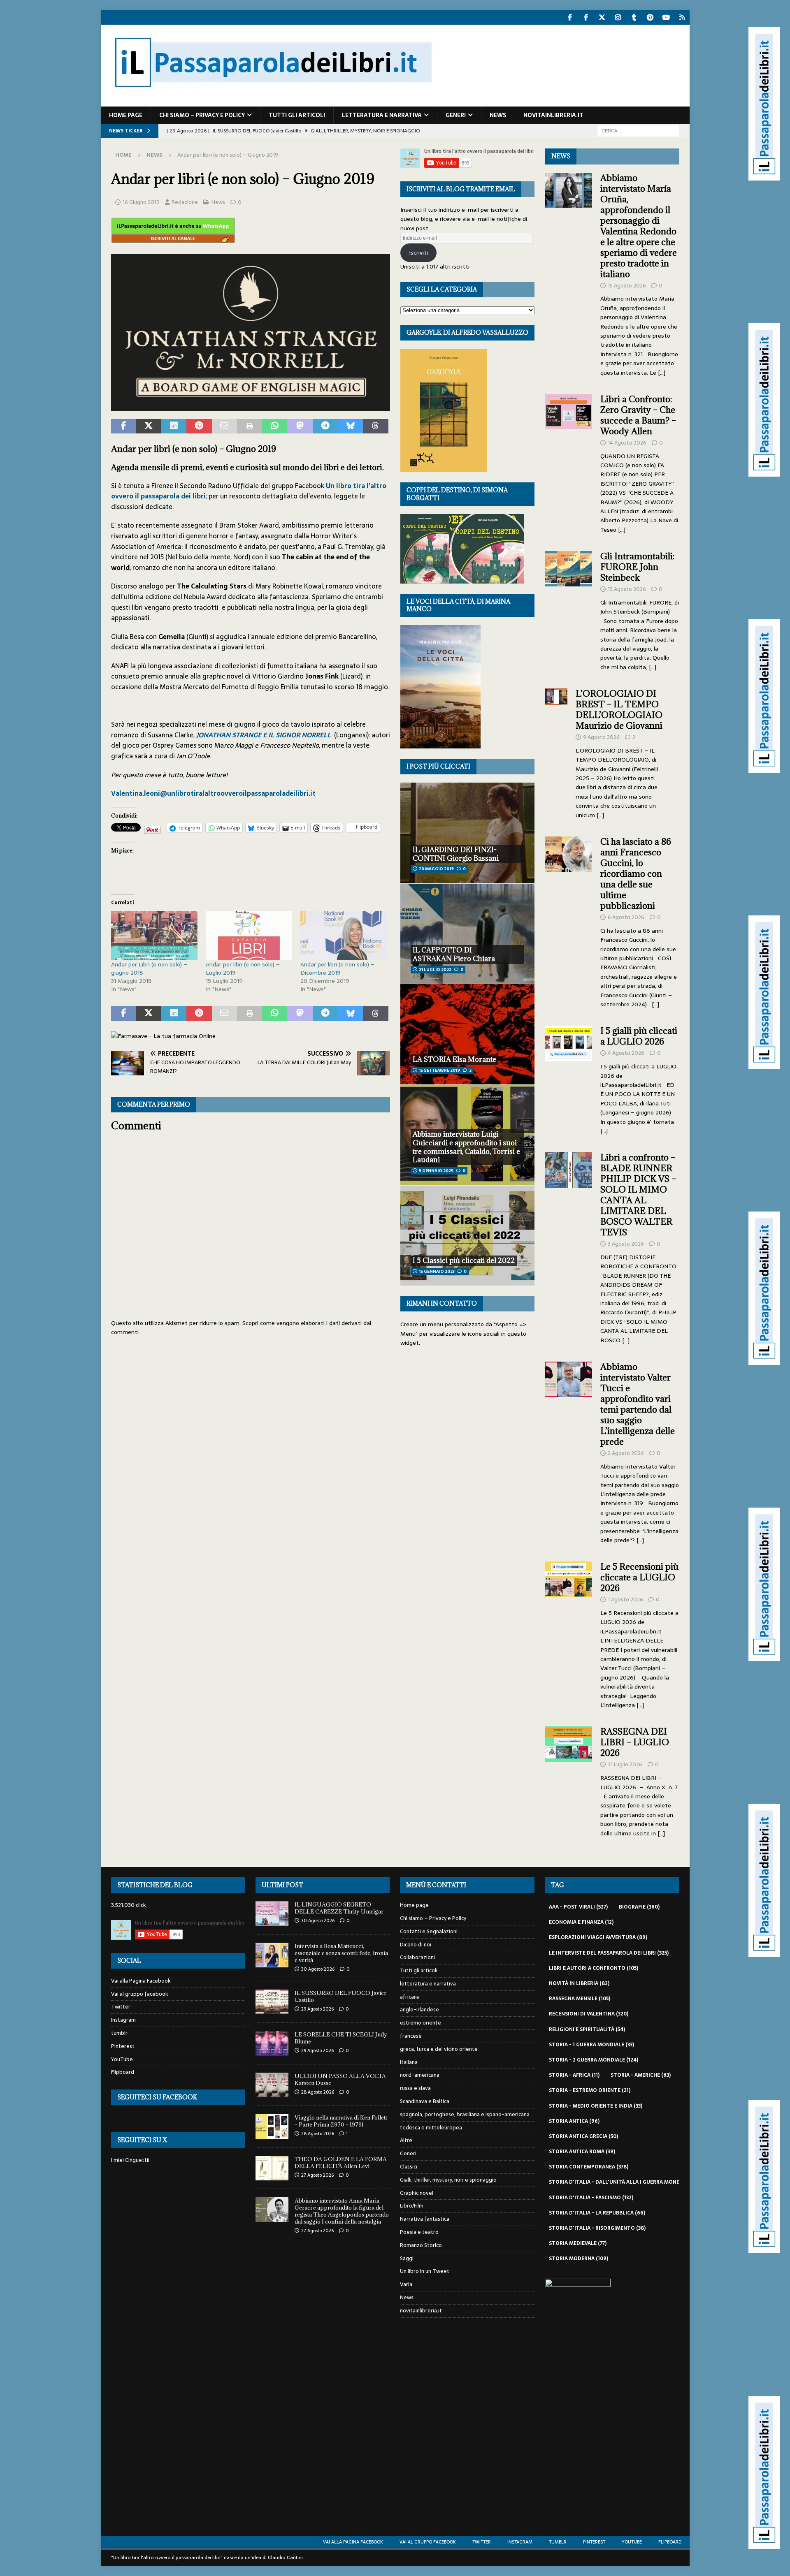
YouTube (122, 2059)
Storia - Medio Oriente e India (596, 2106)
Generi (456, 115)
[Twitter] (602, 17)
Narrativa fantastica (425, 2219)
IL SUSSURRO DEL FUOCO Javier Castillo (340, 1996)
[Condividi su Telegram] (325, 426)
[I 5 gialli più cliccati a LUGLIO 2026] (569, 1078)
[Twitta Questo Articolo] (149, 426)
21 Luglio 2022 (435, 969)
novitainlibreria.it (553, 115)
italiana (409, 2062)
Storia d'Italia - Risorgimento (597, 2228)
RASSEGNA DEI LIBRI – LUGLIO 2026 (635, 1742)
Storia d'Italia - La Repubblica (597, 2213)
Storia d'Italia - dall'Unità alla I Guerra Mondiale (625, 2182)
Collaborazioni (417, 1957)
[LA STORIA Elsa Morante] (467, 1034)
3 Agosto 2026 (626, 1244)
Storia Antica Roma (582, 2152)
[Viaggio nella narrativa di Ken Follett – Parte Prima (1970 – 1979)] (272, 2127)
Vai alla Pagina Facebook (141, 1981)
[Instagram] (618, 17)
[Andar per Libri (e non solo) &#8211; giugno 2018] (154, 936)
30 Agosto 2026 (318, 1920)
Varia (406, 2284)
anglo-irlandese (419, 2010)
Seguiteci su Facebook (157, 2097)
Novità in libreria (579, 1983)
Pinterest (123, 2046)
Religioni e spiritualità (587, 2029)
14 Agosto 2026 (627, 443)
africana (410, 1997)
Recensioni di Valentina (589, 2014)
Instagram (123, 2020)
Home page (126, 115)
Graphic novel (417, 2193)
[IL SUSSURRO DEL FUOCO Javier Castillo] (272, 2002)
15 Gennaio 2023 (437, 1271)
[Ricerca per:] (638, 130)
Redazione (185, 202)
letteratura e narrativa (382, 115)
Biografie (639, 1907)
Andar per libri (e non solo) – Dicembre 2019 (337, 968)
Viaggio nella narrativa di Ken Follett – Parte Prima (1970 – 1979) (341, 2121)
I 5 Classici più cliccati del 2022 (464, 1260)
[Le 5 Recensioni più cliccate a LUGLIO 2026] (569, 1633)
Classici (409, 2167)
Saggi (407, 2258)
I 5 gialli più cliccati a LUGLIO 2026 (639, 1036)
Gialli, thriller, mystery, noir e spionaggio (448, 2180)
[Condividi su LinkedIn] (174, 426)
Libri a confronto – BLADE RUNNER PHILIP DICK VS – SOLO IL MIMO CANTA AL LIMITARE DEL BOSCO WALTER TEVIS (638, 1195)
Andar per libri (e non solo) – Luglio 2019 (243, 968)
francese (411, 2036)
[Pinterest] (650, 17)
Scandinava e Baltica (425, 2101)
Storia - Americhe (641, 2075)
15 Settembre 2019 (439, 1070)
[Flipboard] (682, 17)
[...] (662, 373)
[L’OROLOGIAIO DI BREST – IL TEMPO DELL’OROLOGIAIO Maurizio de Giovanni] (556, 752)
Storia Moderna (579, 2259)
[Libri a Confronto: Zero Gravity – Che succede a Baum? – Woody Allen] (569, 462)
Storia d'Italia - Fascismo (591, 2198)
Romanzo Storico (421, 2245)
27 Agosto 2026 (317, 2175)
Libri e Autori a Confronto (594, 1968)
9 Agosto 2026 (601, 737)
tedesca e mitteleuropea (431, 2128)
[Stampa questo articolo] (250, 426)
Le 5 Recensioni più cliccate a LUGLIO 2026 (639, 1577)
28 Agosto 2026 (318, 2092)
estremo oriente (421, 2023)
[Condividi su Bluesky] (350, 426)
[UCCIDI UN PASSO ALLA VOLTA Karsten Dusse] (272, 2085)
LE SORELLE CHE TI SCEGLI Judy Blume (341, 2038)
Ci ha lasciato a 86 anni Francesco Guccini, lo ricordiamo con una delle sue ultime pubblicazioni (636, 874)
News (498, 115)
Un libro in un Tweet (425, 2271)
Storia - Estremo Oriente (590, 2090)
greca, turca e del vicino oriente (439, 2049)
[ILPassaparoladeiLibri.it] (272, 102)
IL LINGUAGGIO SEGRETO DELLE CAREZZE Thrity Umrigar (339, 1908)
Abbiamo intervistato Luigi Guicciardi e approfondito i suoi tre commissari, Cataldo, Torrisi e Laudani (466, 1147)
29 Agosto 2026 (317, 2009)
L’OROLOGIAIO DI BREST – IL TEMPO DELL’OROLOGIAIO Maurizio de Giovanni (620, 710)
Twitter (121, 2007)
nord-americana (420, 2075)
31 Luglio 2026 (625, 1764)
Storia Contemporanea (589, 2167)
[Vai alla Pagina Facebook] (570, 17)
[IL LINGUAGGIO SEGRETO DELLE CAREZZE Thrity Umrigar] (272, 1913)
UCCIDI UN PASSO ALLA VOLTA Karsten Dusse (340, 2079)
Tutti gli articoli (297, 115)
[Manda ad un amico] (224, 426)
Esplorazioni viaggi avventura (598, 1937)
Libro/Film (412, 2206)
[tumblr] (634, 17)
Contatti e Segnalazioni (429, 1931)
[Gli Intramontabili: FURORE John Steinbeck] (569, 609)
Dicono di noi (416, 1945)
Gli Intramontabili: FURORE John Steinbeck (637, 567)
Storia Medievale (578, 2243)
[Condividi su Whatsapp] (275, 426)
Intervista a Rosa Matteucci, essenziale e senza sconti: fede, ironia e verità (341, 1953)
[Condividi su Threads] (375, 426)
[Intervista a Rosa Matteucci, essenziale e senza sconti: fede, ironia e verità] (272, 1955)
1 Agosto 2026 (625, 1600)
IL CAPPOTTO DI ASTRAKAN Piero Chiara (454, 954)
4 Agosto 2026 (626, 1053)
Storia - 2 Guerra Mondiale (594, 2060)
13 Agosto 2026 (627, 589)
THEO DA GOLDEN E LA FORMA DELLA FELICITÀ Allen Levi (341, 2162)
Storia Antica (574, 2121)
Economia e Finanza (581, 1922)
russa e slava (415, 2088)
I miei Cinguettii (130, 2160)
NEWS (561, 156)
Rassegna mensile (580, 1999)
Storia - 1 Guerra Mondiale (591, 2045)
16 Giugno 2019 (141, 202)
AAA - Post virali (578, 1907)
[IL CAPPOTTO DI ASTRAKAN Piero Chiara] (467, 934)
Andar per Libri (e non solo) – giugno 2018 (149, 968)
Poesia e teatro (419, 2232)
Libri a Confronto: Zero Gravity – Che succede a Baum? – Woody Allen (638, 415)
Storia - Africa (574, 2075)
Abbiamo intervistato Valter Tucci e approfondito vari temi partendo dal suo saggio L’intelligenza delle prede (638, 1404)
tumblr (119, 2033)
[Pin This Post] (199, 426)
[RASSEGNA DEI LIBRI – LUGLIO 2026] (569, 1780)
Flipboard (123, 2072)
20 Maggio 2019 (436, 869)
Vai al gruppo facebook (140, 1994)
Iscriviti (418, 253)
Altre (406, 2140)
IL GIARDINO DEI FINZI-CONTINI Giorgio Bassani (456, 854)
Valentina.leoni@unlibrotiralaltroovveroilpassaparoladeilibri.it (213, 793)
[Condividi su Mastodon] (300, 426)
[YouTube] (666, 17)
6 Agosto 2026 (626, 917)
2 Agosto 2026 (626, 1453)
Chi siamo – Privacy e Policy (202, 115)
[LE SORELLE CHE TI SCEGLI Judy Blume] (272, 2043)
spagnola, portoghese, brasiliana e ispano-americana (465, 2114)
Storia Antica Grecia (583, 2136)
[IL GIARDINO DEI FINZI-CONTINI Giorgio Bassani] (467, 833)
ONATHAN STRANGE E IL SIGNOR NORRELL (265, 735)
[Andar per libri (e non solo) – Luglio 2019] (249, 936)
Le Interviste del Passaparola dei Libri (609, 1953)
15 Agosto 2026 (627, 286)
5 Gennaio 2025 (436, 1171)
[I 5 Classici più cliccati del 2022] (467, 1236)
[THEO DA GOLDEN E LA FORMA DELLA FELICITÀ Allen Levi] (272, 2168)
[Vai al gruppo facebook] (586, 17)
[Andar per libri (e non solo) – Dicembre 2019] (344, 936)
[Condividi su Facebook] (124, 426)
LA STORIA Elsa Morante (454, 1059)
